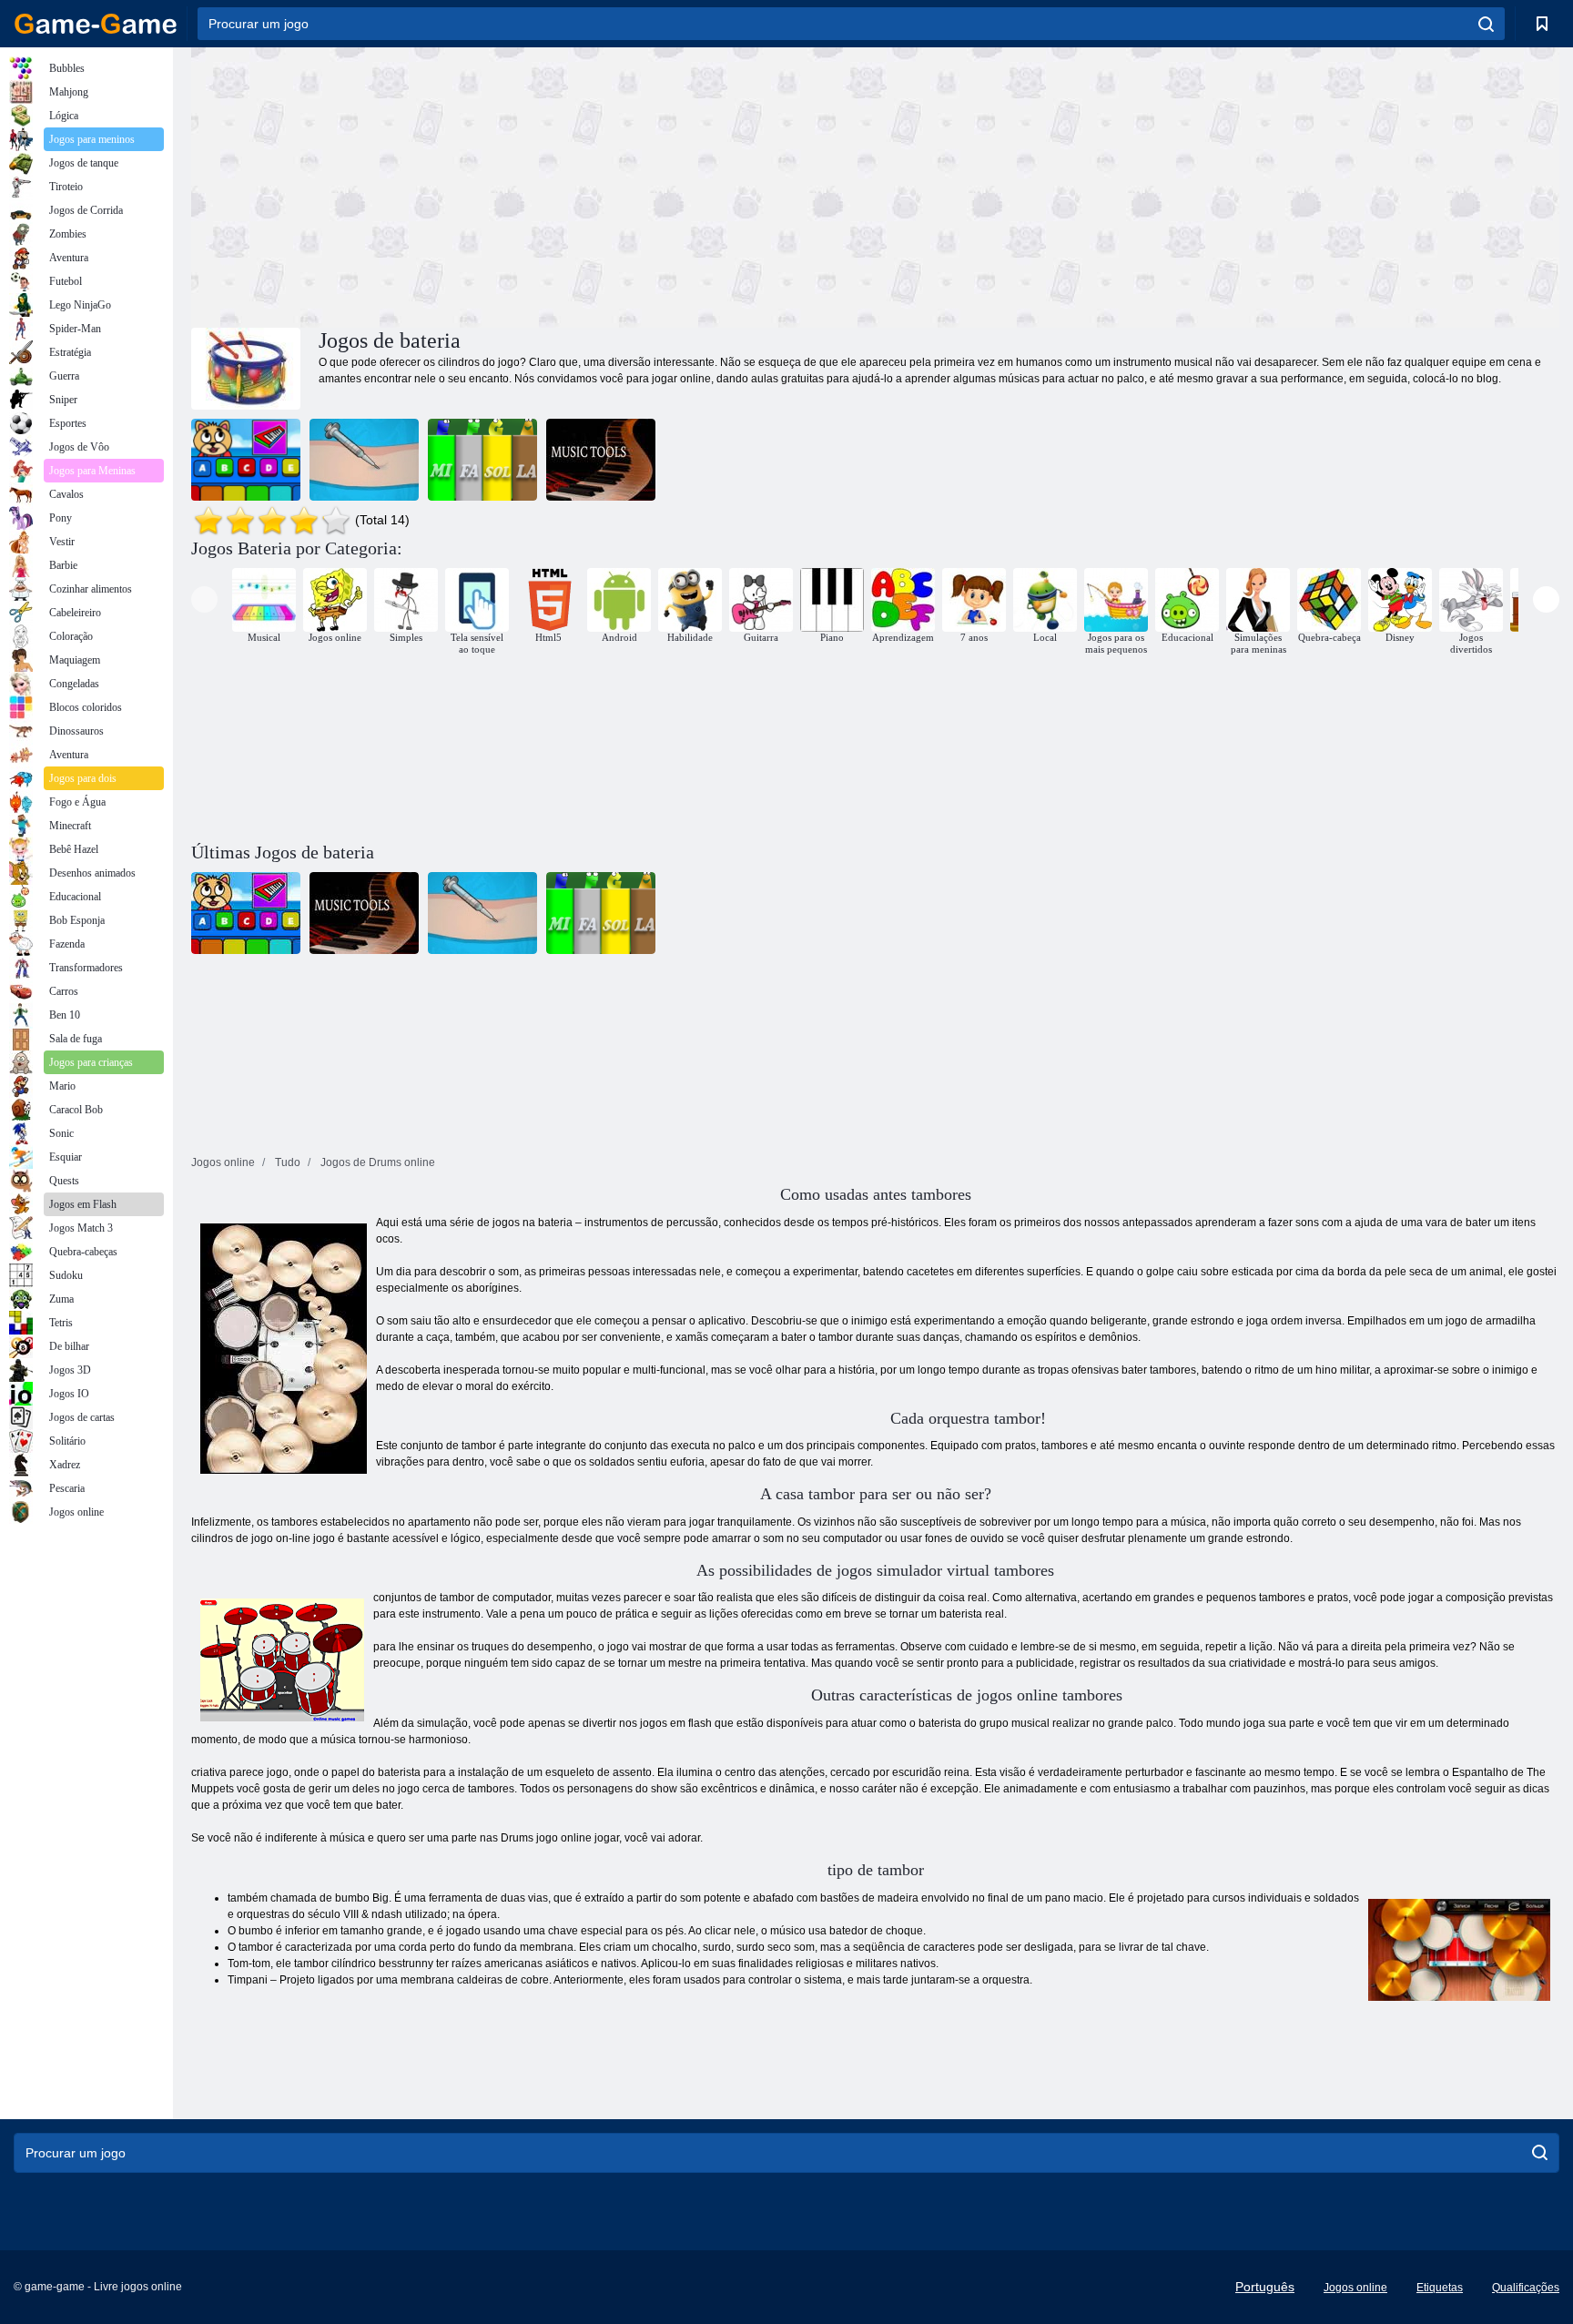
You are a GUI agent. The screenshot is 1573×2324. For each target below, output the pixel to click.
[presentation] (204, 599)
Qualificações (1526, 2288)
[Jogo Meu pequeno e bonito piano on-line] (246, 460)
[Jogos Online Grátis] (96, 24)
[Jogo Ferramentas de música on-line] (601, 460)
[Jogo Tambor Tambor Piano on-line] (482, 460)
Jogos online (1355, 2288)
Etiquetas (1440, 2288)
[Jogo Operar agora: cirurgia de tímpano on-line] (364, 460)
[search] (1486, 24)
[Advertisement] (533, 185)
